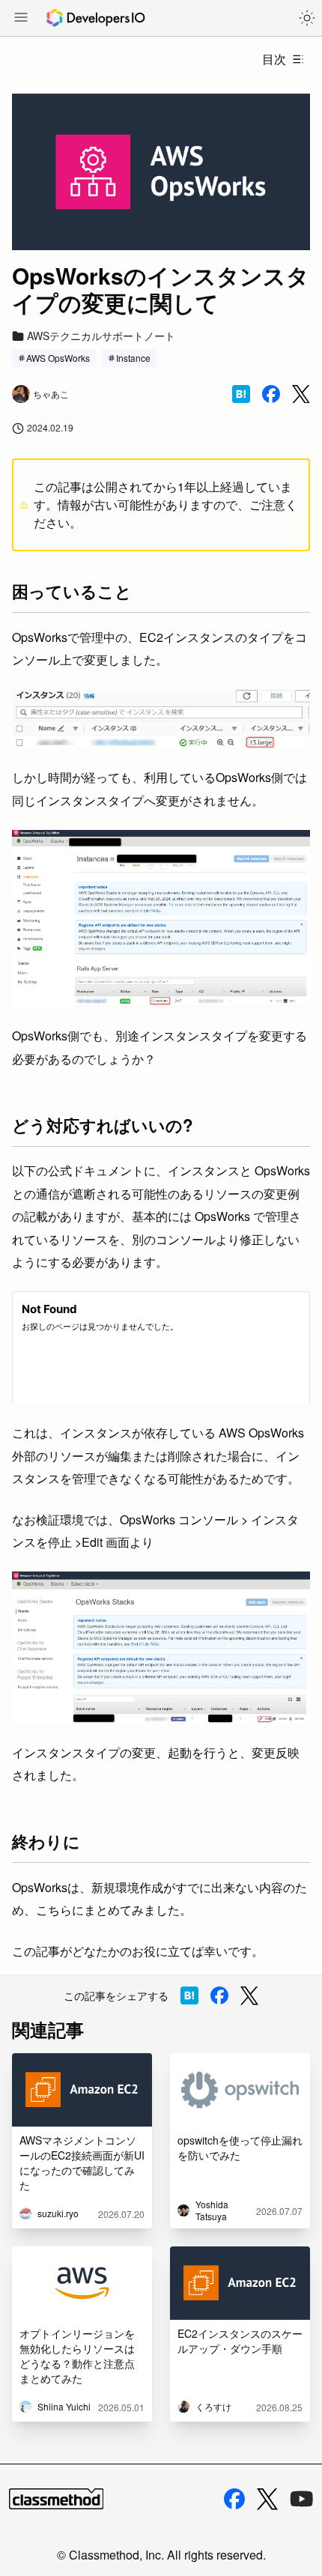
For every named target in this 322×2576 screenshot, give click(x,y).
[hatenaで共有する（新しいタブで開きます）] (241, 394)
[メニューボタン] (21, 19)
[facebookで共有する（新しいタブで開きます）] (271, 394)
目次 (274, 59)
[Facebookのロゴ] (234, 2499)
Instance (133, 358)
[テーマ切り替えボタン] (307, 18)
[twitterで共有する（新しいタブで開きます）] (301, 394)
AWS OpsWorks (58, 358)
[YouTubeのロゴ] (302, 2499)
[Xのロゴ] (267, 2499)
